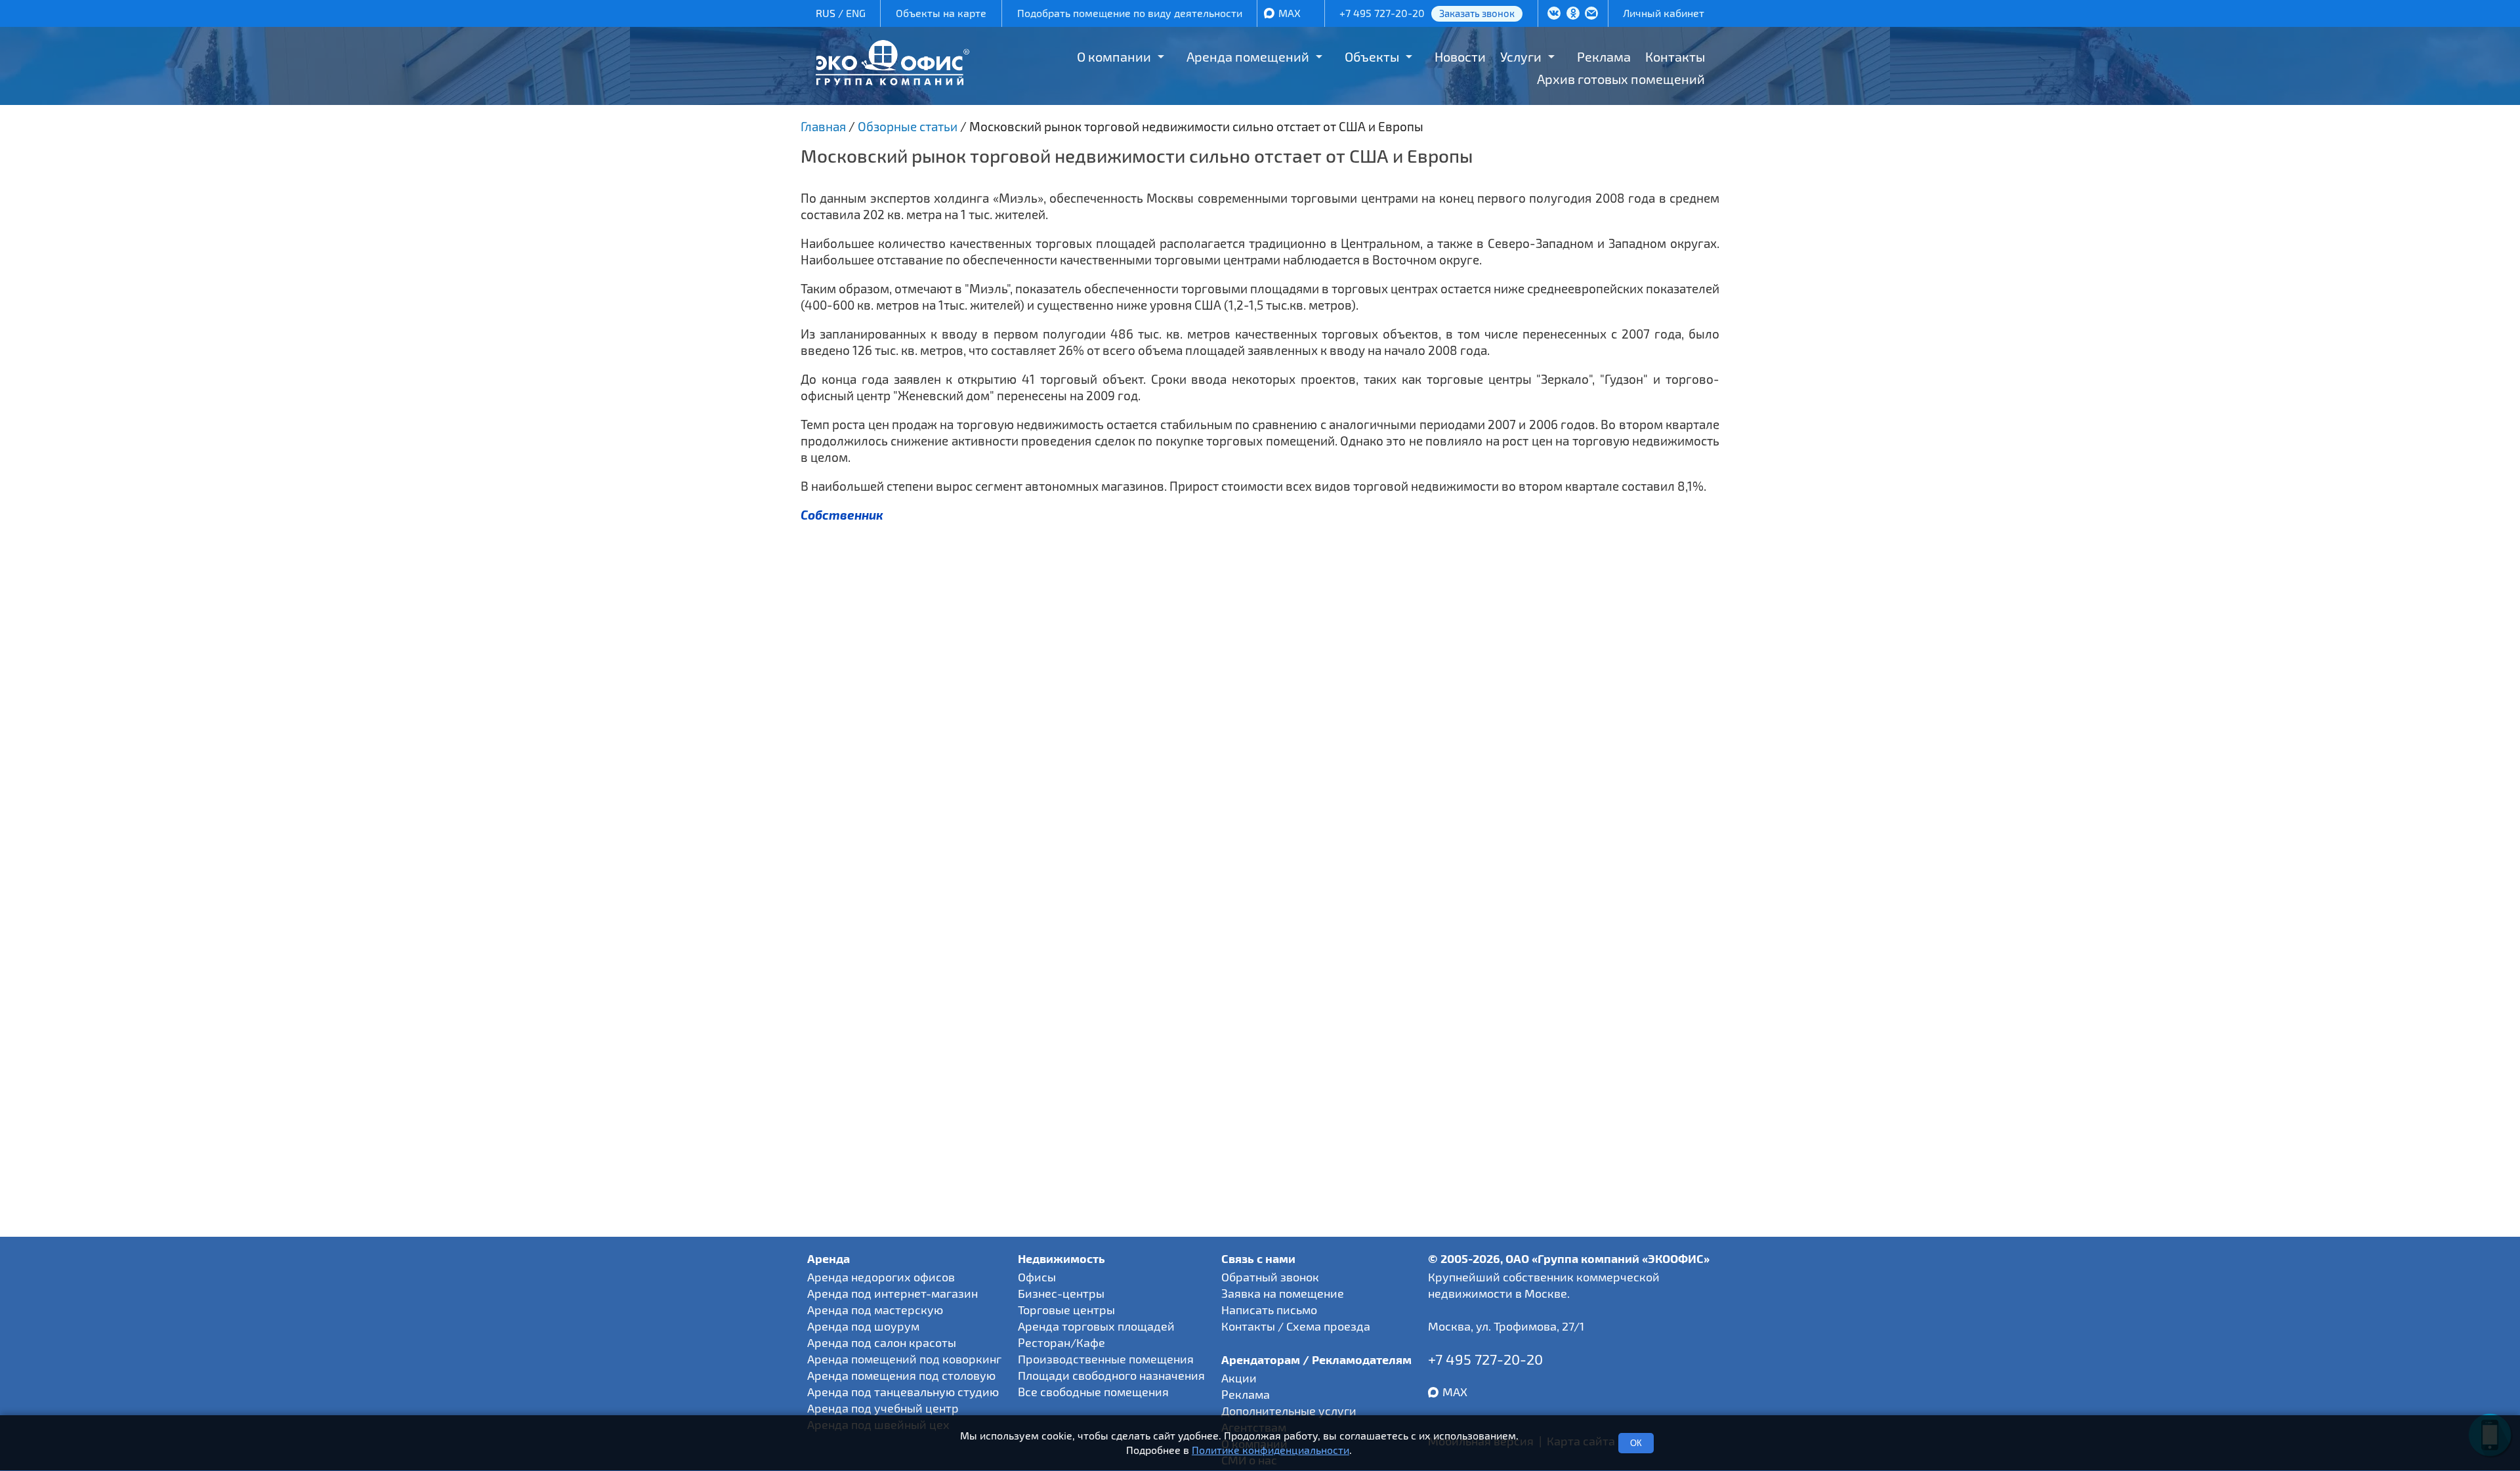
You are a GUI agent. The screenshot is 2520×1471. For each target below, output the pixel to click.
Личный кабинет (1664, 13)
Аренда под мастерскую (875, 1310)
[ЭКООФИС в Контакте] (1554, 14)
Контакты (1675, 56)
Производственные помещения (1106, 1359)
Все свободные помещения (1093, 1392)
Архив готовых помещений (1621, 79)
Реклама (1604, 56)
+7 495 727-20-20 (1382, 13)
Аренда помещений (1248, 56)
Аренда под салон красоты (882, 1342)
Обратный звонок (1270, 1277)
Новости (1460, 56)
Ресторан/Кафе (1061, 1342)
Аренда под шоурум (863, 1326)
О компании (1114, 56)
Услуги (1521, 56)
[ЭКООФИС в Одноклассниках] (1573, 14)
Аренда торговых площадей (1096, 1326)
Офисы (1037, 1277)
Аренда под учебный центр (883, 1408)
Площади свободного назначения (1111, 1375)
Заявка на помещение (1283, 1293)
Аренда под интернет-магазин (892, 1293)
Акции (1239, 1378)
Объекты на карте (941, 13)
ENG (856, 13)
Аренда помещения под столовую (901, 1375)
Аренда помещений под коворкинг (904, 1359)
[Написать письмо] (1591, 14)
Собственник (842, 515)
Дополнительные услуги (1289, 1411)
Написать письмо (1269, 1310)
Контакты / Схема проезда (1296, 1326)
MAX (1290, 13)
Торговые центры (1066, 1310)
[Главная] (892, 80)
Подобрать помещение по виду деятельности (1130, 13)
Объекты (1372, 56)
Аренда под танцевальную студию (903, 1392)
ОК (1636, 1443)
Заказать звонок (1477, 13)
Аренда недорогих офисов (881, 1277)
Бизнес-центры (1061, 1293)
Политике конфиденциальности (1270, 1450)
